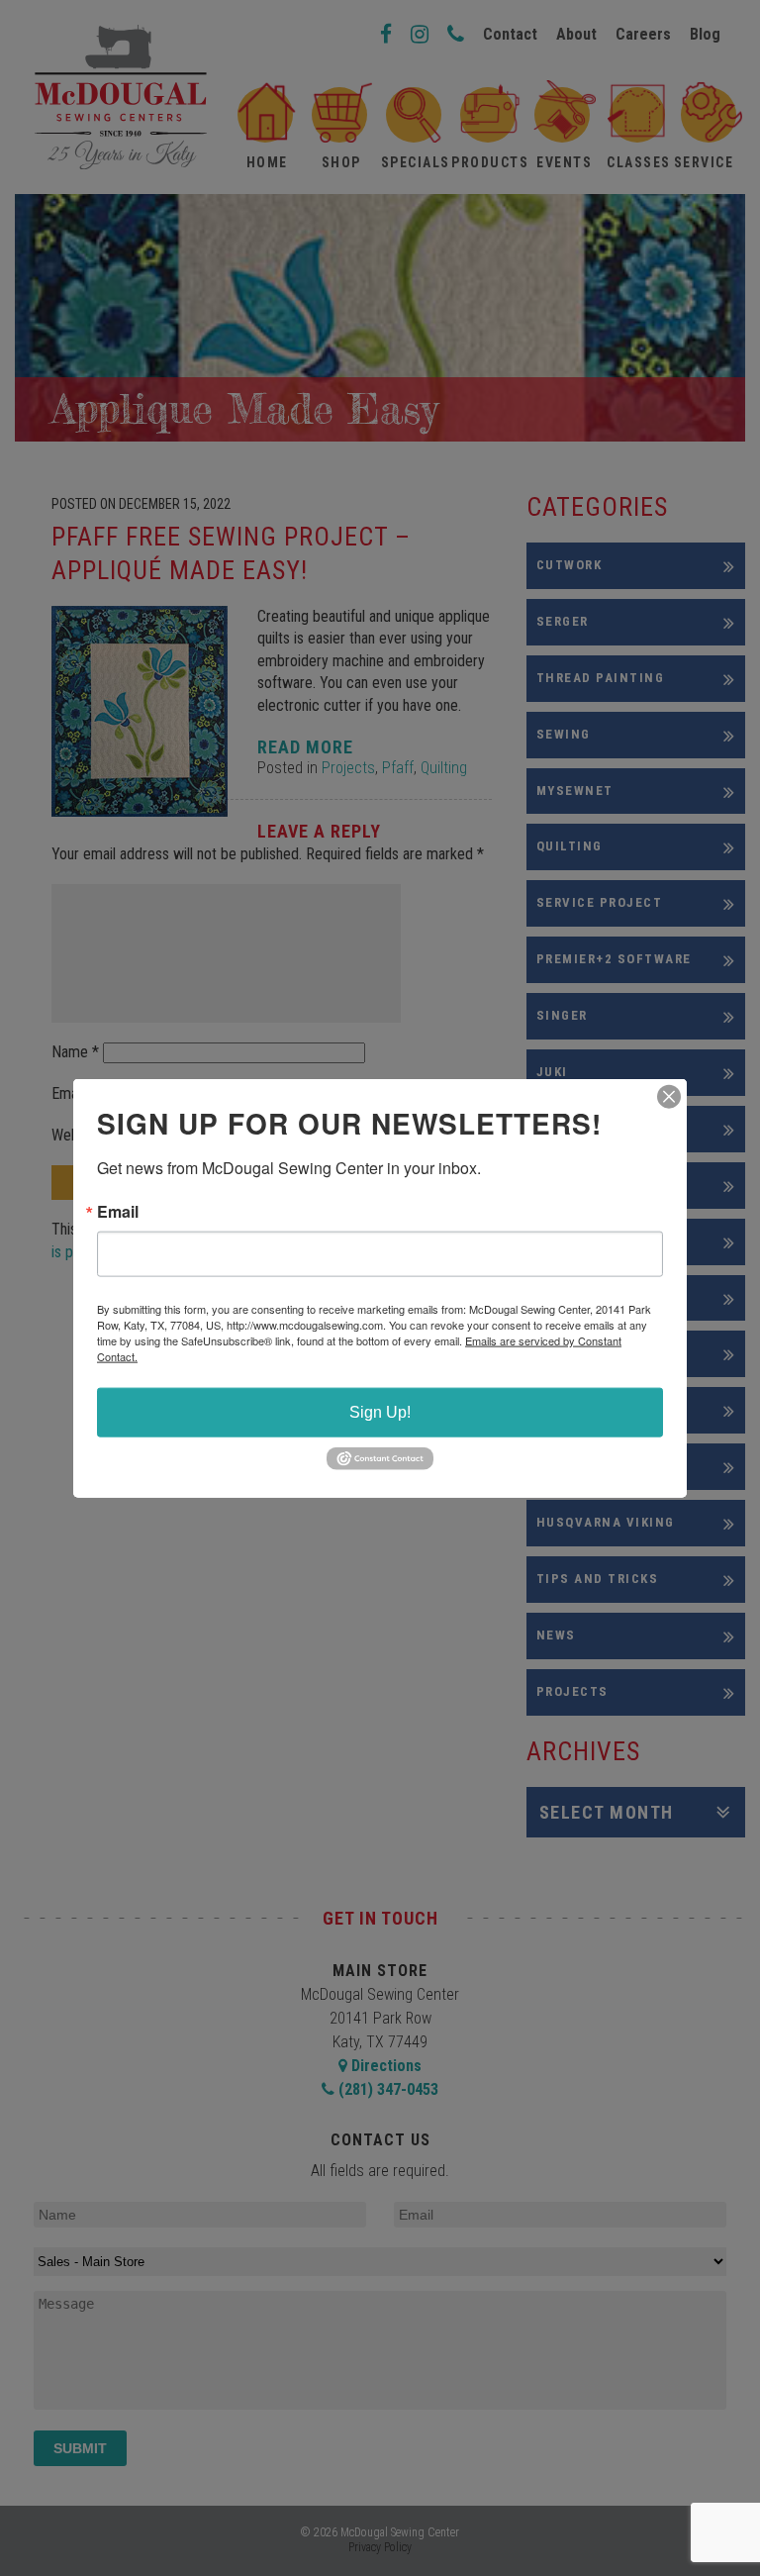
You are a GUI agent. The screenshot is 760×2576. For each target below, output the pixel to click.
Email (118, 1212)
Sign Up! (380, 1412)
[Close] (669, 1097)
